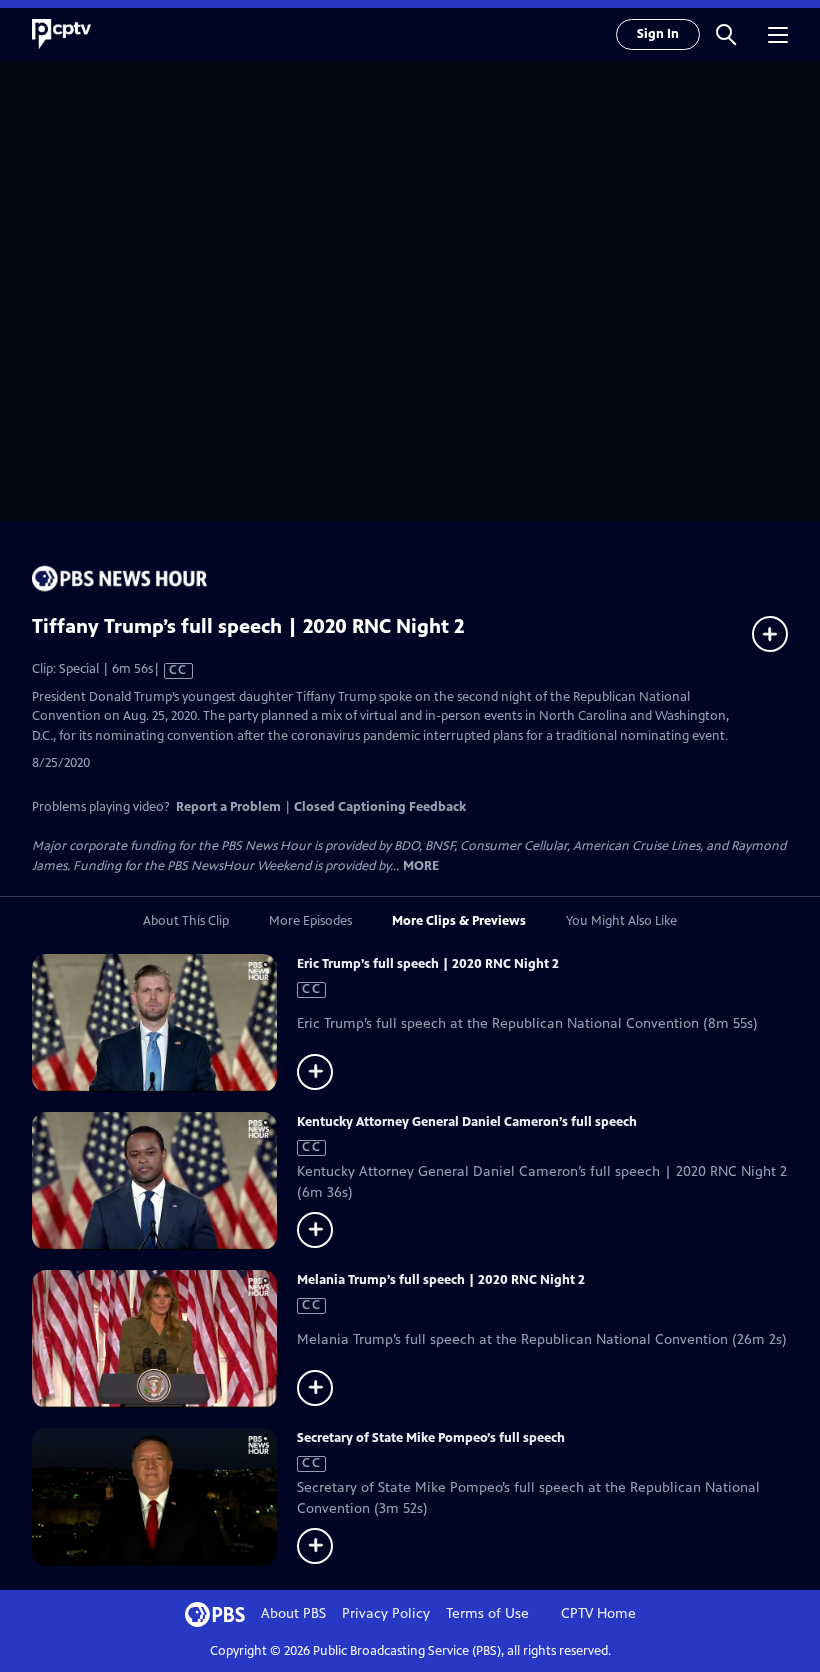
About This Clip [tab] (186, 921)
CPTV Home (598, 1613)
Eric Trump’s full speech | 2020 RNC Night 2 (428, 964)
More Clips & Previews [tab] (459, 921)
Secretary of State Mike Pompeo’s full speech (431, 1438)
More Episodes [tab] (310, 921)
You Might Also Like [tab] (621, 921)
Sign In (658, 34)
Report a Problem (228, 807)
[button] (726, 34)
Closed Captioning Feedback (380, 807)
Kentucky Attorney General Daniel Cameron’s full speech (467, 1122)
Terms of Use (487, 1613)
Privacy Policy (386, 1613)
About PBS (293, 1613)
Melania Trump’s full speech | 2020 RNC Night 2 (441, 1280)
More (421, 866)
